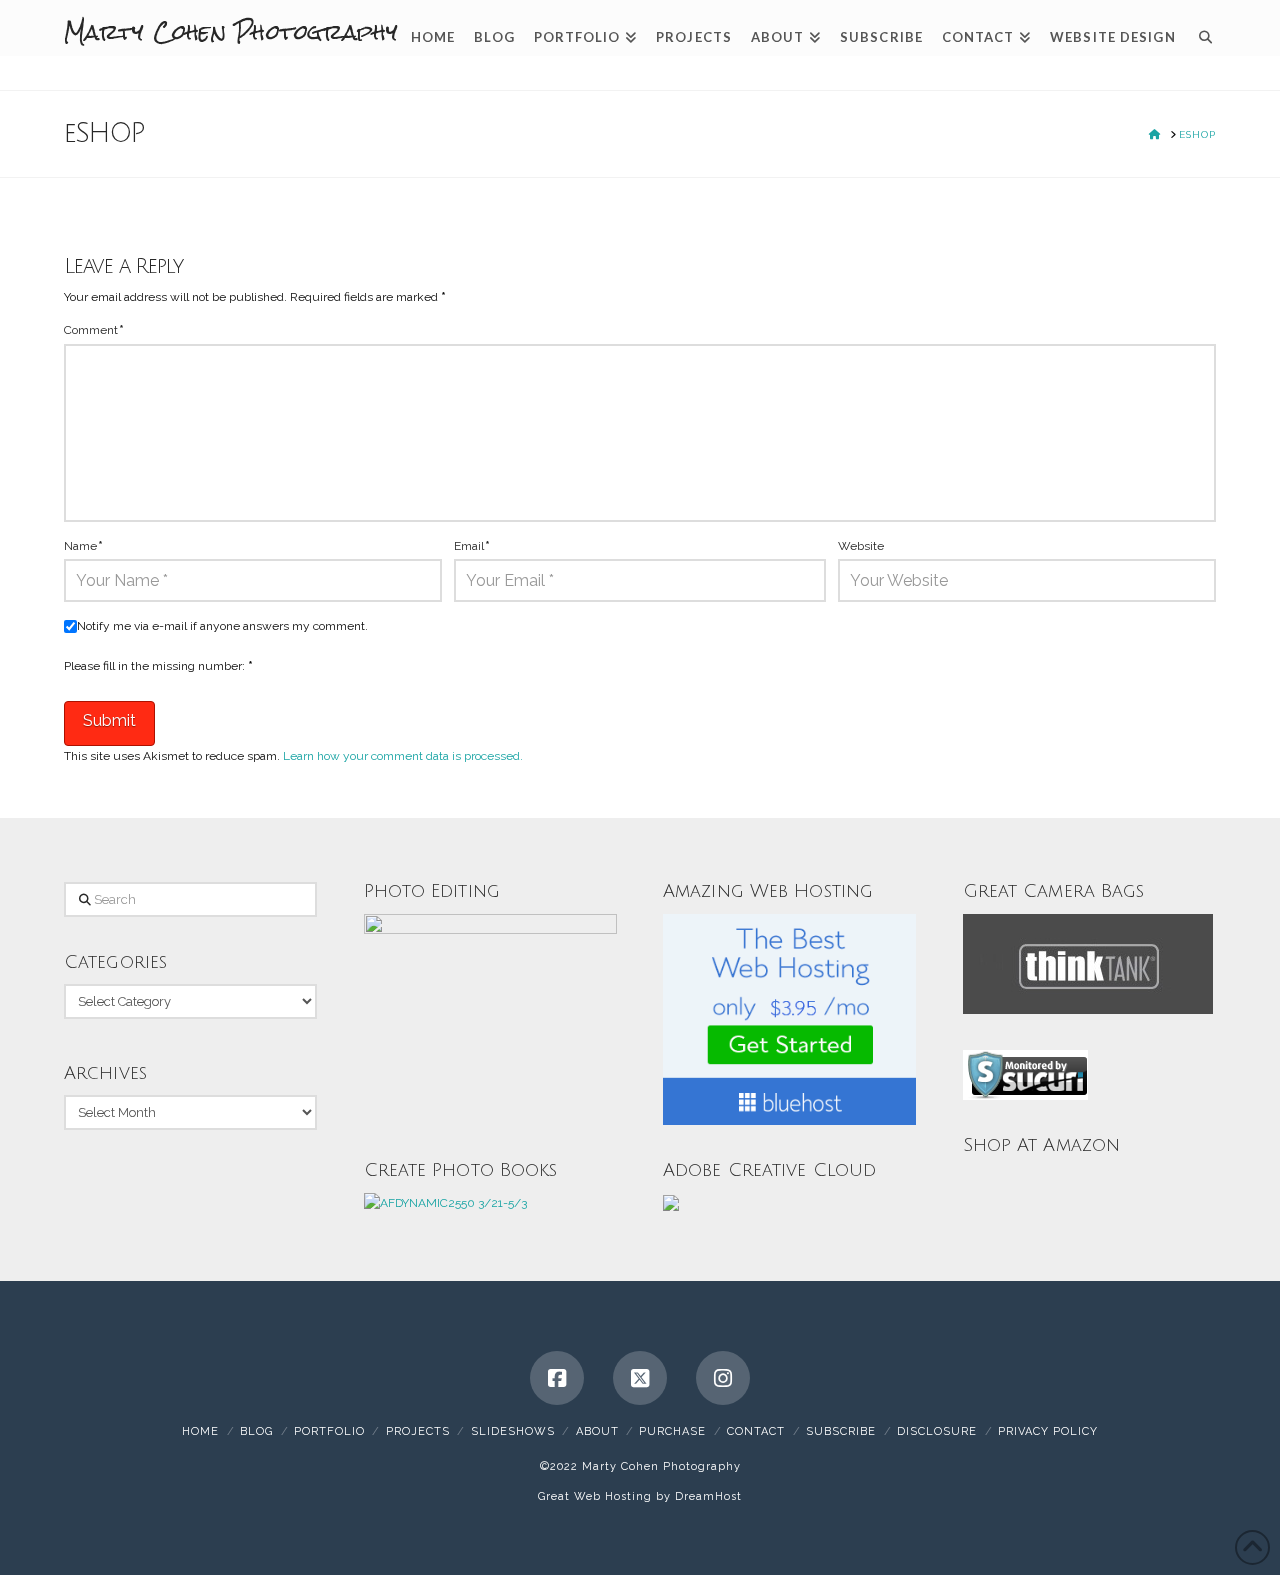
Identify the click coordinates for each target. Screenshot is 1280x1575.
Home (200, 1431)
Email (472, 546)
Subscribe (841, 1431)
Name (83, 546)
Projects (418, 1431)
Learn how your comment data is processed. (403, 756)
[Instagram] (723, 1378)
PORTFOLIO (329, 1431)
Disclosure (937, 1431)
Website (861, 546)
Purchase (672, 1431)
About (597, 1431)
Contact (756, 1431)
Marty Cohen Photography (231, 32)
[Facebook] (557, 1378)
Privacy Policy (1048, 1431)
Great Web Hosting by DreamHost (640, 1496)
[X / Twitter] (640, 1378)
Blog (256, 1431)
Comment (94, 330)
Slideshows (513, 1431)
